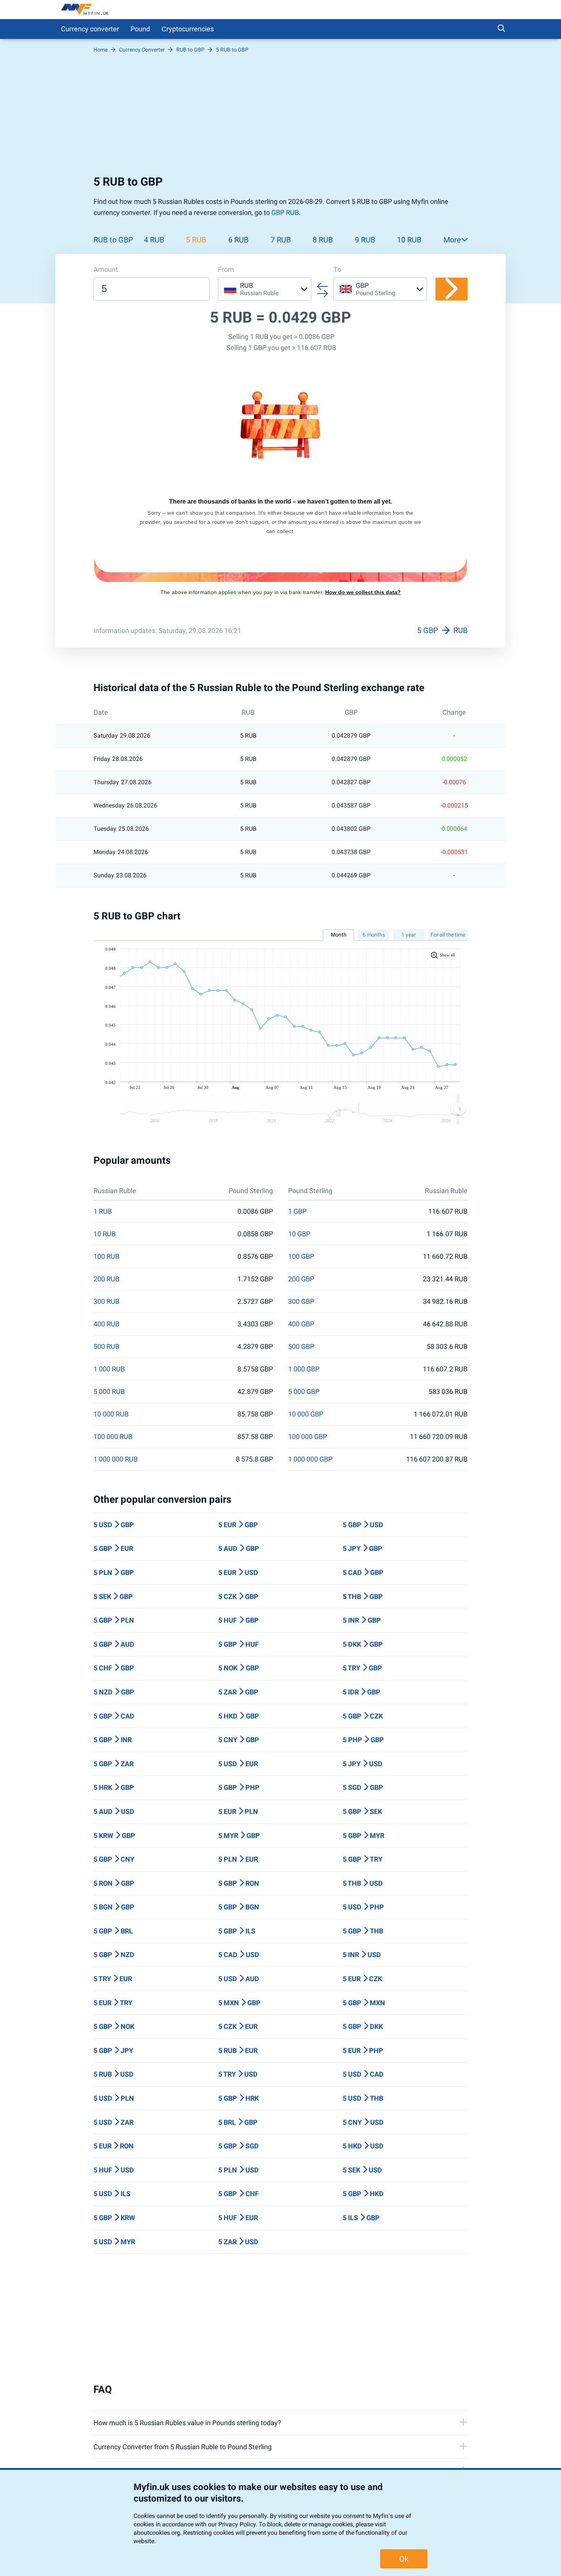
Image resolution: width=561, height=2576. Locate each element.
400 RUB (106, 1324)
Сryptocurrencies (188, 29)
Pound (140, 29)
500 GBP (301, 1347)
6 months (374, 935)
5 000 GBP (304, 1392)
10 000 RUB (111, 1414)
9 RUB (365, 240)
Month (339, 935)
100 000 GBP (308, 1437)
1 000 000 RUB (116, 1459)
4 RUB (154, 240)
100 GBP (301, 1257)
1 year (409, 935)
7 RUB (281, 240)
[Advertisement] (280, 114)
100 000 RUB (113, 1437)
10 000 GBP (306, 1414)
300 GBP (301, 1302)
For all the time (448, 935)
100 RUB (106, 1257)
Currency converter (90, 29)
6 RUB (238, 240)
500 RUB (106, 1347)
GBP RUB (285, 212)
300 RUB (106, 1302)
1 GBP (297, 1211)
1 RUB (103, 1211)
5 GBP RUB (442, 630)
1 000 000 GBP (310, 1459)
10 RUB (409, 240)
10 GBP (299, 1234)
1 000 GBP (304, 1369)
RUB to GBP (113, 240)
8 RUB (323, 240)
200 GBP (301, 1279)
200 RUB (106, 1279)
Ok (404, 2559)
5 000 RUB (109, 1392)
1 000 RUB (109, 1369)
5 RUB (196, 240)
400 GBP (301, 1324)
